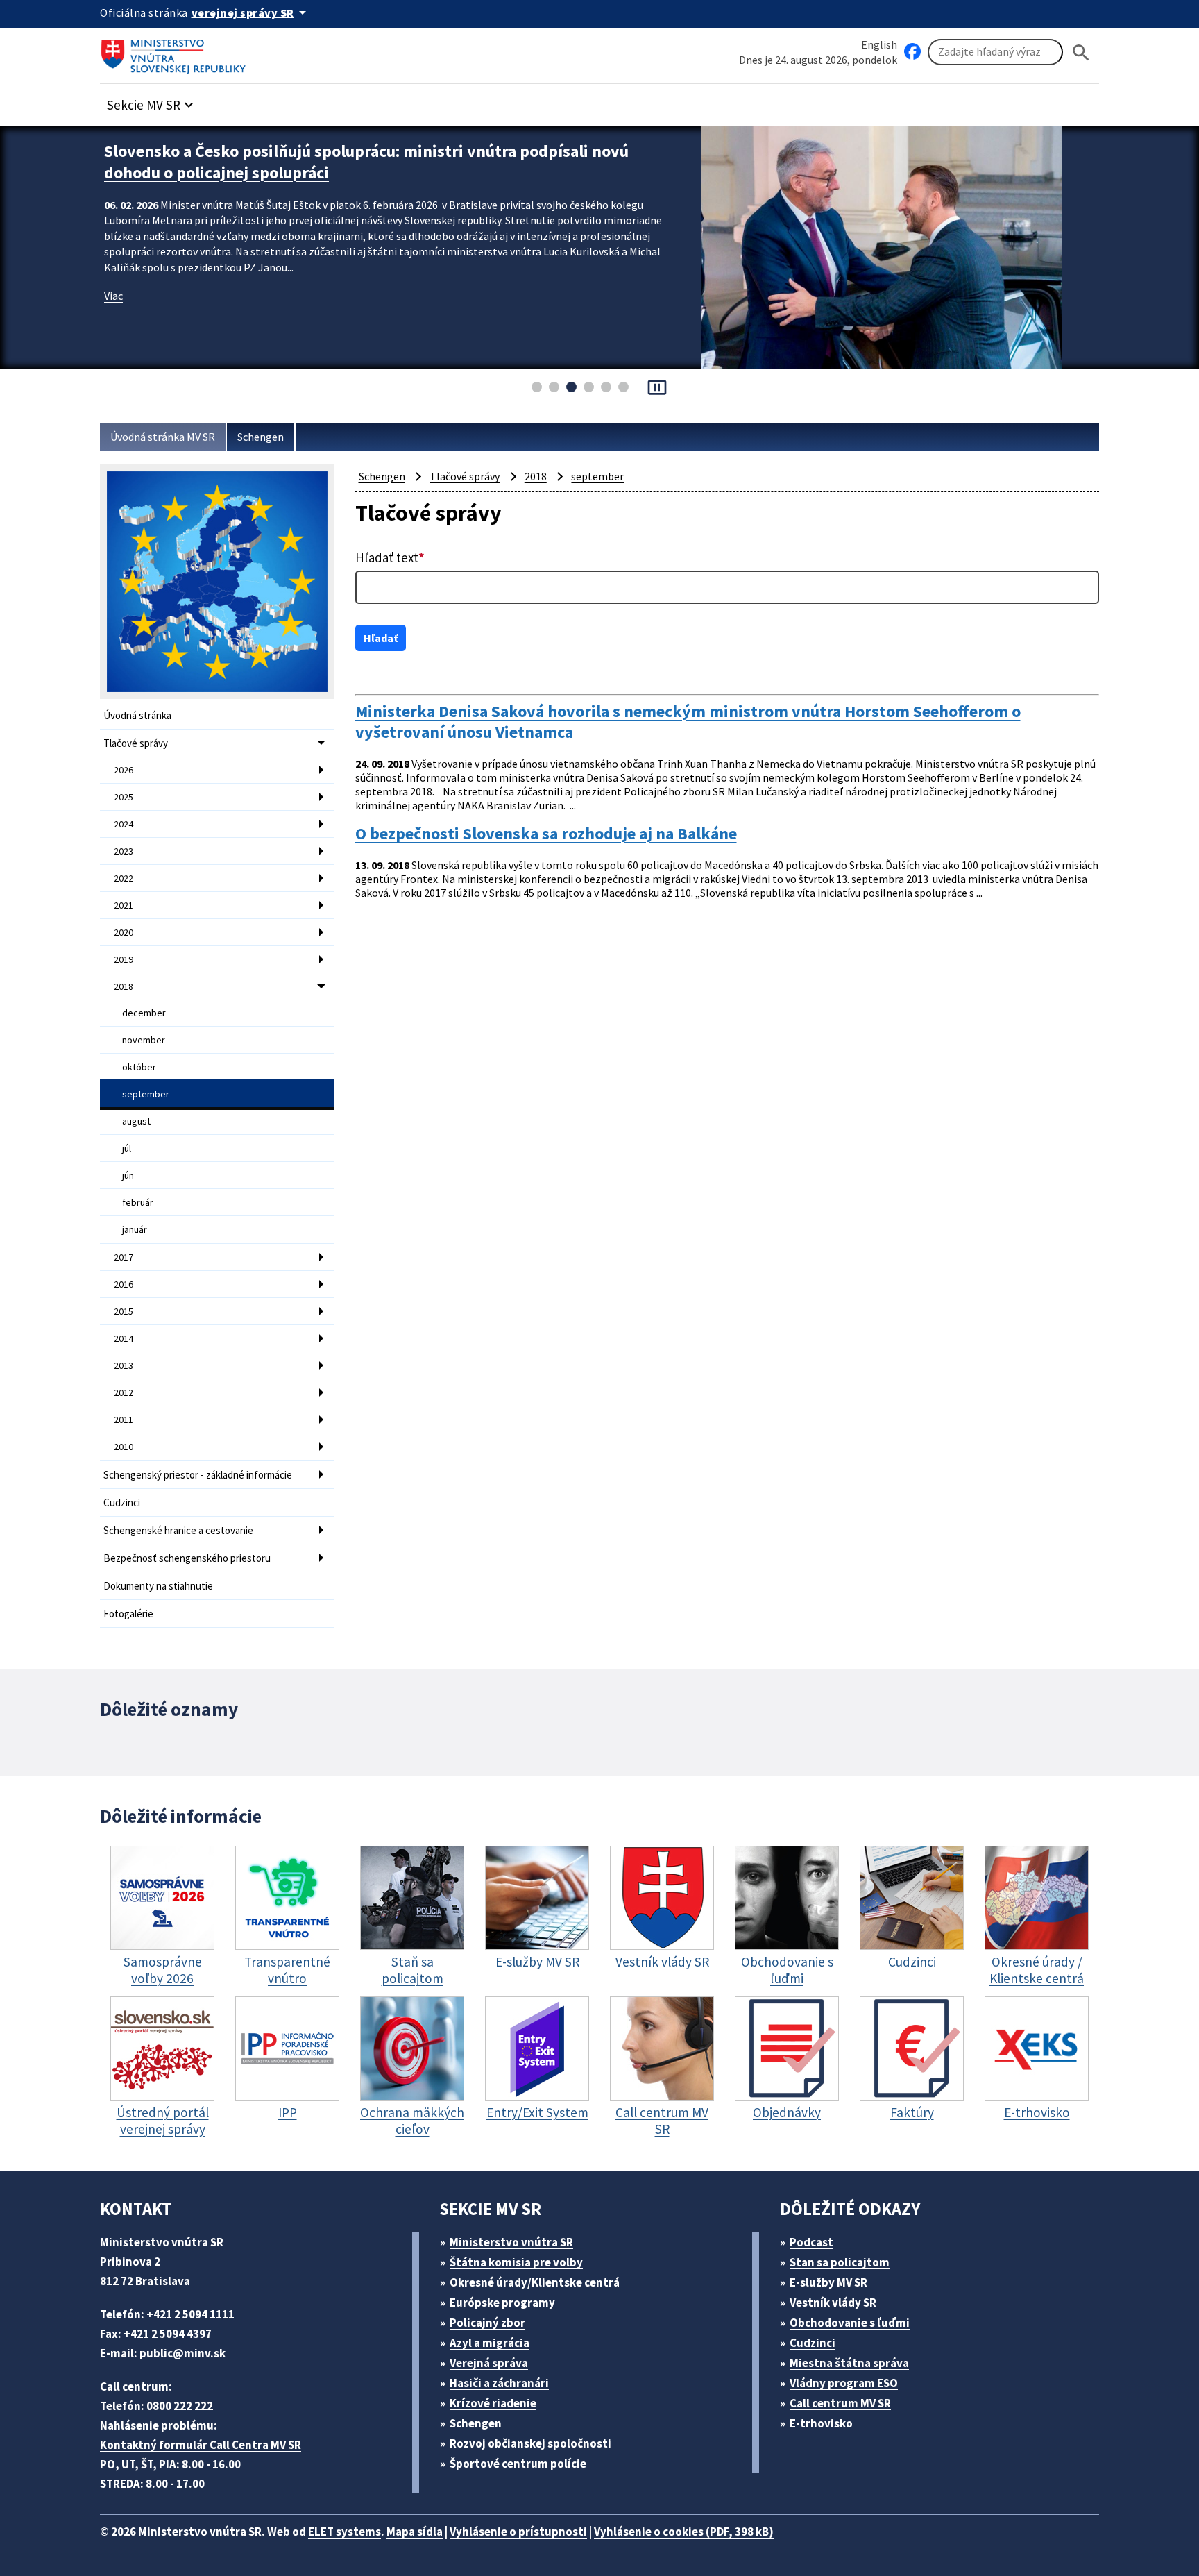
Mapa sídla (415, 2532)
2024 (124, 824)
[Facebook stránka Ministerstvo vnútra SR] (912, 52)
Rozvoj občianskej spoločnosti (530, 2443)
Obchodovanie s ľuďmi (850, 2323)
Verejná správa (489, 2363)
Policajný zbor (487, 2323)
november (144, 1040)
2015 (124, 1311)
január (135, 1229)
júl (127, 1148)
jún (128, 1175)
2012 (124, 1392)
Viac (113, 296)
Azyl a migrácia (490, 2343)
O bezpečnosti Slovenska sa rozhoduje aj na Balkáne (546, 834)
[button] (152, 101)
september (146, 1094)
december (144, 1013)
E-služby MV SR (828, 2282)
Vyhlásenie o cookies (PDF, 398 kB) (684, 2532)
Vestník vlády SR (833, 2303)
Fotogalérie (128, 1614)
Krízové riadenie (493, 2403)
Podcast (811, 2242)
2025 (124, 797)
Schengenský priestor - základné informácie (198, 1475)
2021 (124, 905)
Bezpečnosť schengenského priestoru (187, 1558)
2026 (124, 770)
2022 (124, 878)
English (879, 44)
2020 (124, 932)
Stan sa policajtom (840, 2262)
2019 (124, 959)
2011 (124, 1420)
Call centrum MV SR (840, 2403)
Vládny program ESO (844, 2383)
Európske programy (502, 2303)
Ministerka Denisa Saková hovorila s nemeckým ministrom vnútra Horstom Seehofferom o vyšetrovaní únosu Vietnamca (688, 722)
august (136, 1121)
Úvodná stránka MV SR (163, 437)
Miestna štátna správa (849, 2363)
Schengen (261, 437)
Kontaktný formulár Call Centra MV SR (201, 2445)
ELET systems (345, 2532)
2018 (124, 986)
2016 (124, 1284)
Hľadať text (390, 557)
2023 (124, 851)
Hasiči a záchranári (499, 2383)
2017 (124, 1257)
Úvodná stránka (137, 715)
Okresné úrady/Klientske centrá (535, 2282)
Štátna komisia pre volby (516, 2262)
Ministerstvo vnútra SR (511, 2242)
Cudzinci (122, 1502)
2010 (124, 1447)
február (138, 1202)
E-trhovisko (821, 2423)
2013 (124, 1365)
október (139, 1067)
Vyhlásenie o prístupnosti (518, 2532)
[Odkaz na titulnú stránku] (176, 52)
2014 (124, 1338)
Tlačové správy (136, 743)
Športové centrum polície (518, 2464)
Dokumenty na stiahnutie (158, 1586)
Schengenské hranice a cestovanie (178, 1530)
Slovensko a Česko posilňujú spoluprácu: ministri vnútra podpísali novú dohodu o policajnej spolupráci (366, 162)
